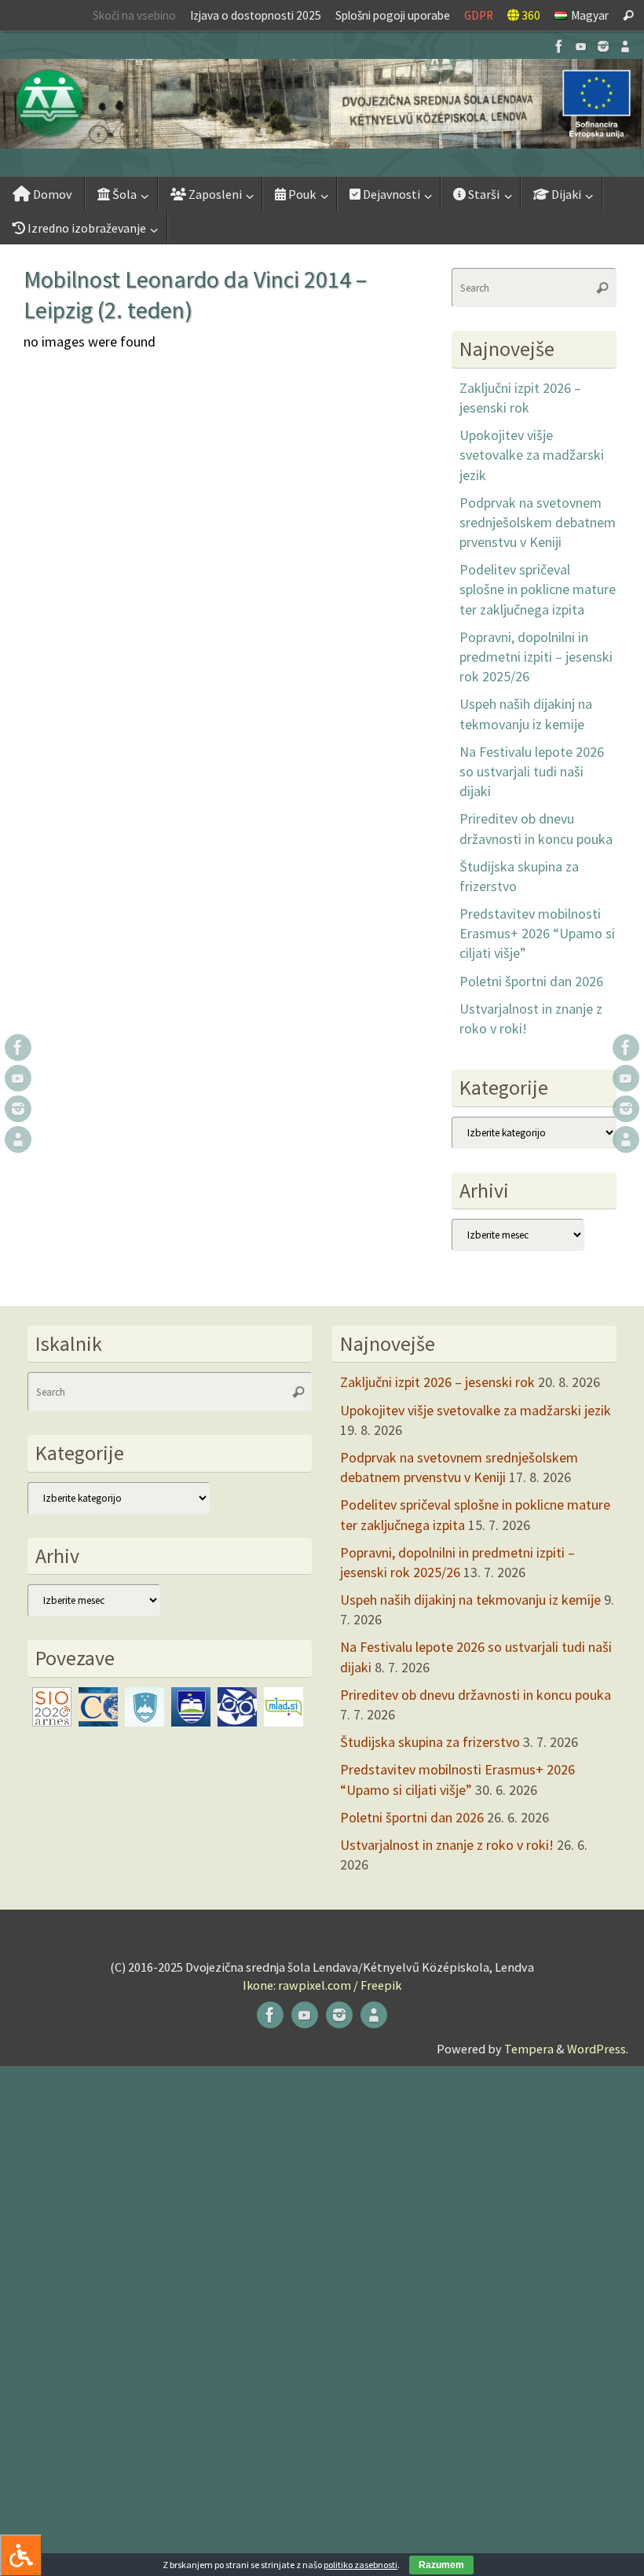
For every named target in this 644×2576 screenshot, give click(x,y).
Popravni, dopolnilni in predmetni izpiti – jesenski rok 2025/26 (536, 657)
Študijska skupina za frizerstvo (430, 1742)
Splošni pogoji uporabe (393, 15)
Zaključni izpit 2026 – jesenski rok (437, 1382)
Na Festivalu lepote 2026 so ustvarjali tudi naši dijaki (532, 771)
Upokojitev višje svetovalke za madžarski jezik (532, 455)
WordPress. (598, 2049)
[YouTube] (581, 46)
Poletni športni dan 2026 (531, 981)
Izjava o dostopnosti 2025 (256, 15)
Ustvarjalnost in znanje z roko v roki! (447, 1845)
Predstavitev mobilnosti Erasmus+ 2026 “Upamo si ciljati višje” (537, 933)
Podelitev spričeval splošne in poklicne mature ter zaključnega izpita (538, 589)
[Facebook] (559, 46)
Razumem (441, 2565)
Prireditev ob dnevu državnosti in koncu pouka (476, 1695)
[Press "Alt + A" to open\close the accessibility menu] (21, 2555)
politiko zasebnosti (360, 2565)
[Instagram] (603, 46)
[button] (322, 104)
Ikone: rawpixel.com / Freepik (322, 1985)
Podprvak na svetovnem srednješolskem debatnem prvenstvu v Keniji (538, 522)
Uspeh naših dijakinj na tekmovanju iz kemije (470, 1600)
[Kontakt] (625, 46)
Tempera (529, 2049)
